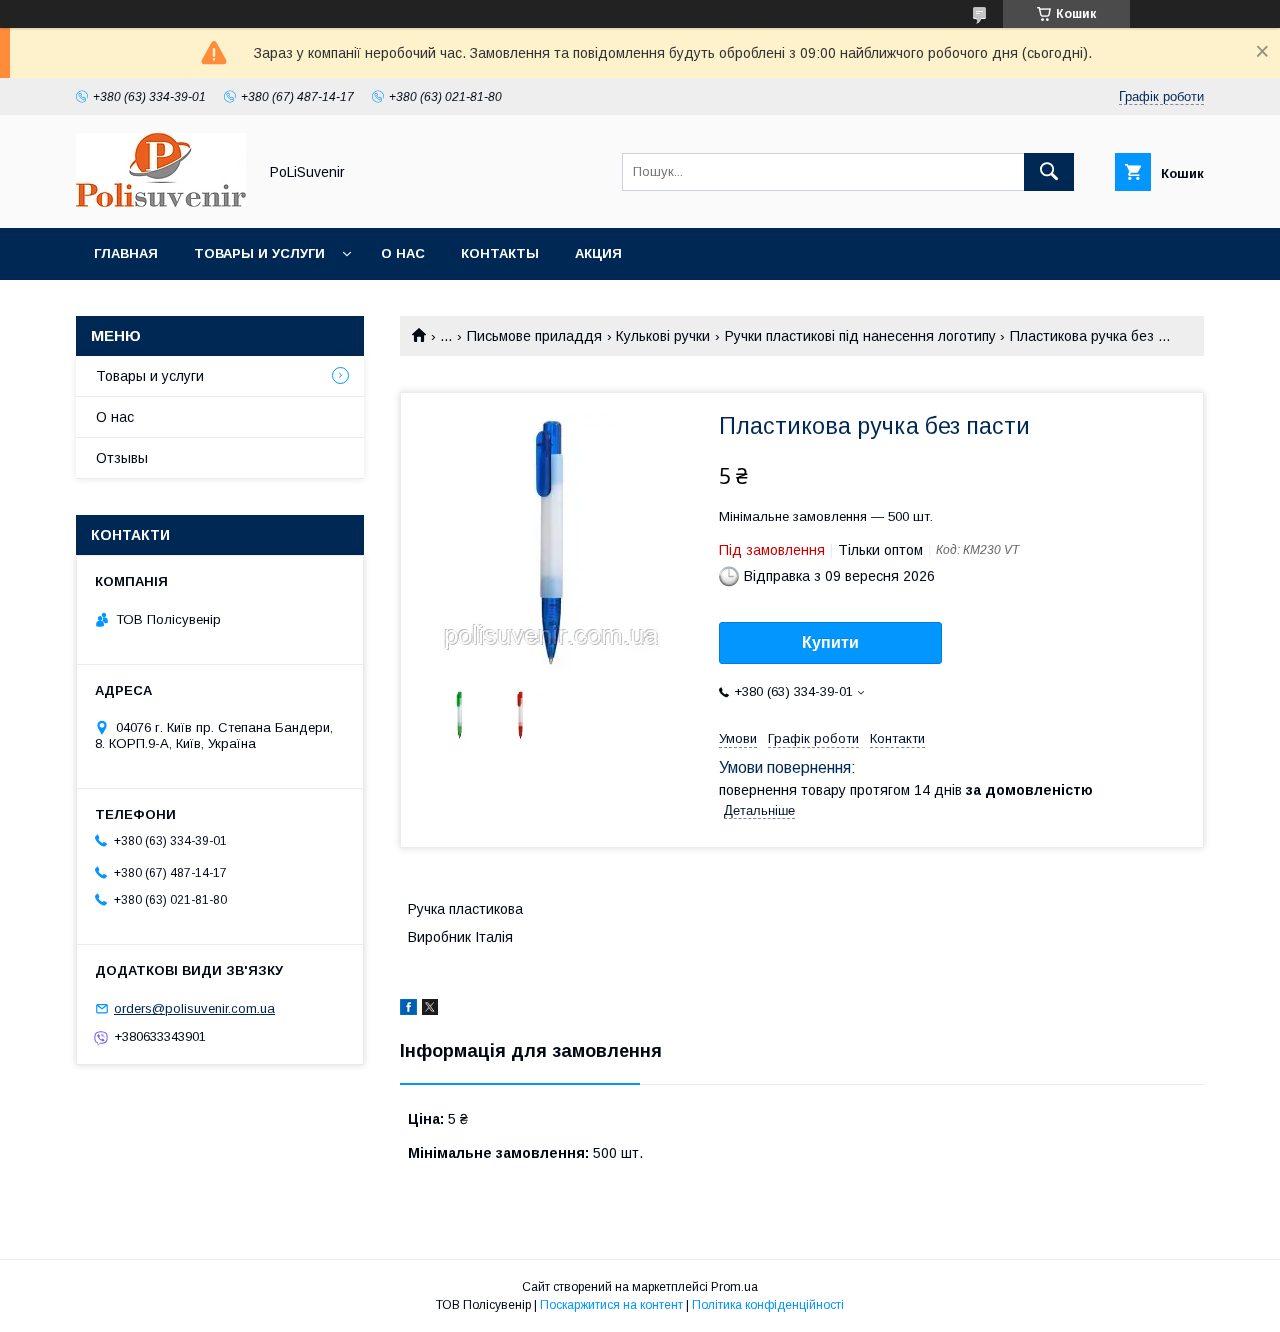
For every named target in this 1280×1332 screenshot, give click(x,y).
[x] (430, 1010)
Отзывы (122, 458)
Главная (126, 253)
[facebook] (408, 1010)
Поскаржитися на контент (611, 1305)
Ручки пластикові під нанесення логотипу (860, 336)
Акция (598, 253)
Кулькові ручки (663, 336)
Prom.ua (734, 1287)
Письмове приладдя (534, 336)
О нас (403, 253)
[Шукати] (1049, 172)
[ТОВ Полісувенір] (161, 202)
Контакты (500, 253)
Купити (830, 642)
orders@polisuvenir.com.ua (194, 1008)
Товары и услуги (259, 253)
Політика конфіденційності (768, 1305)
